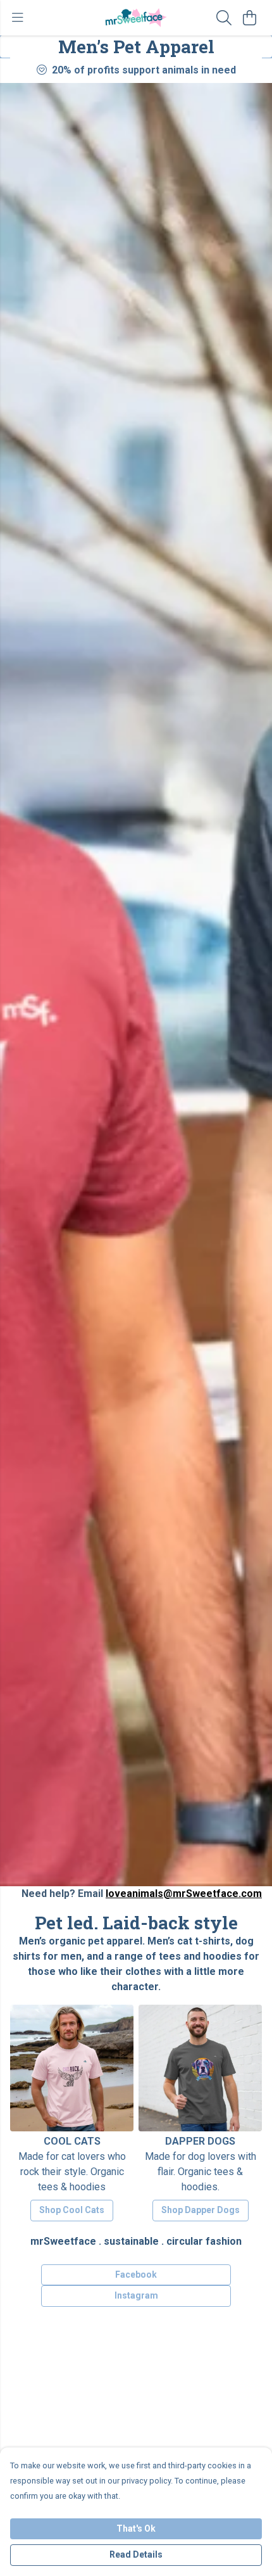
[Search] (224, 18)
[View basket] (249, 18)
